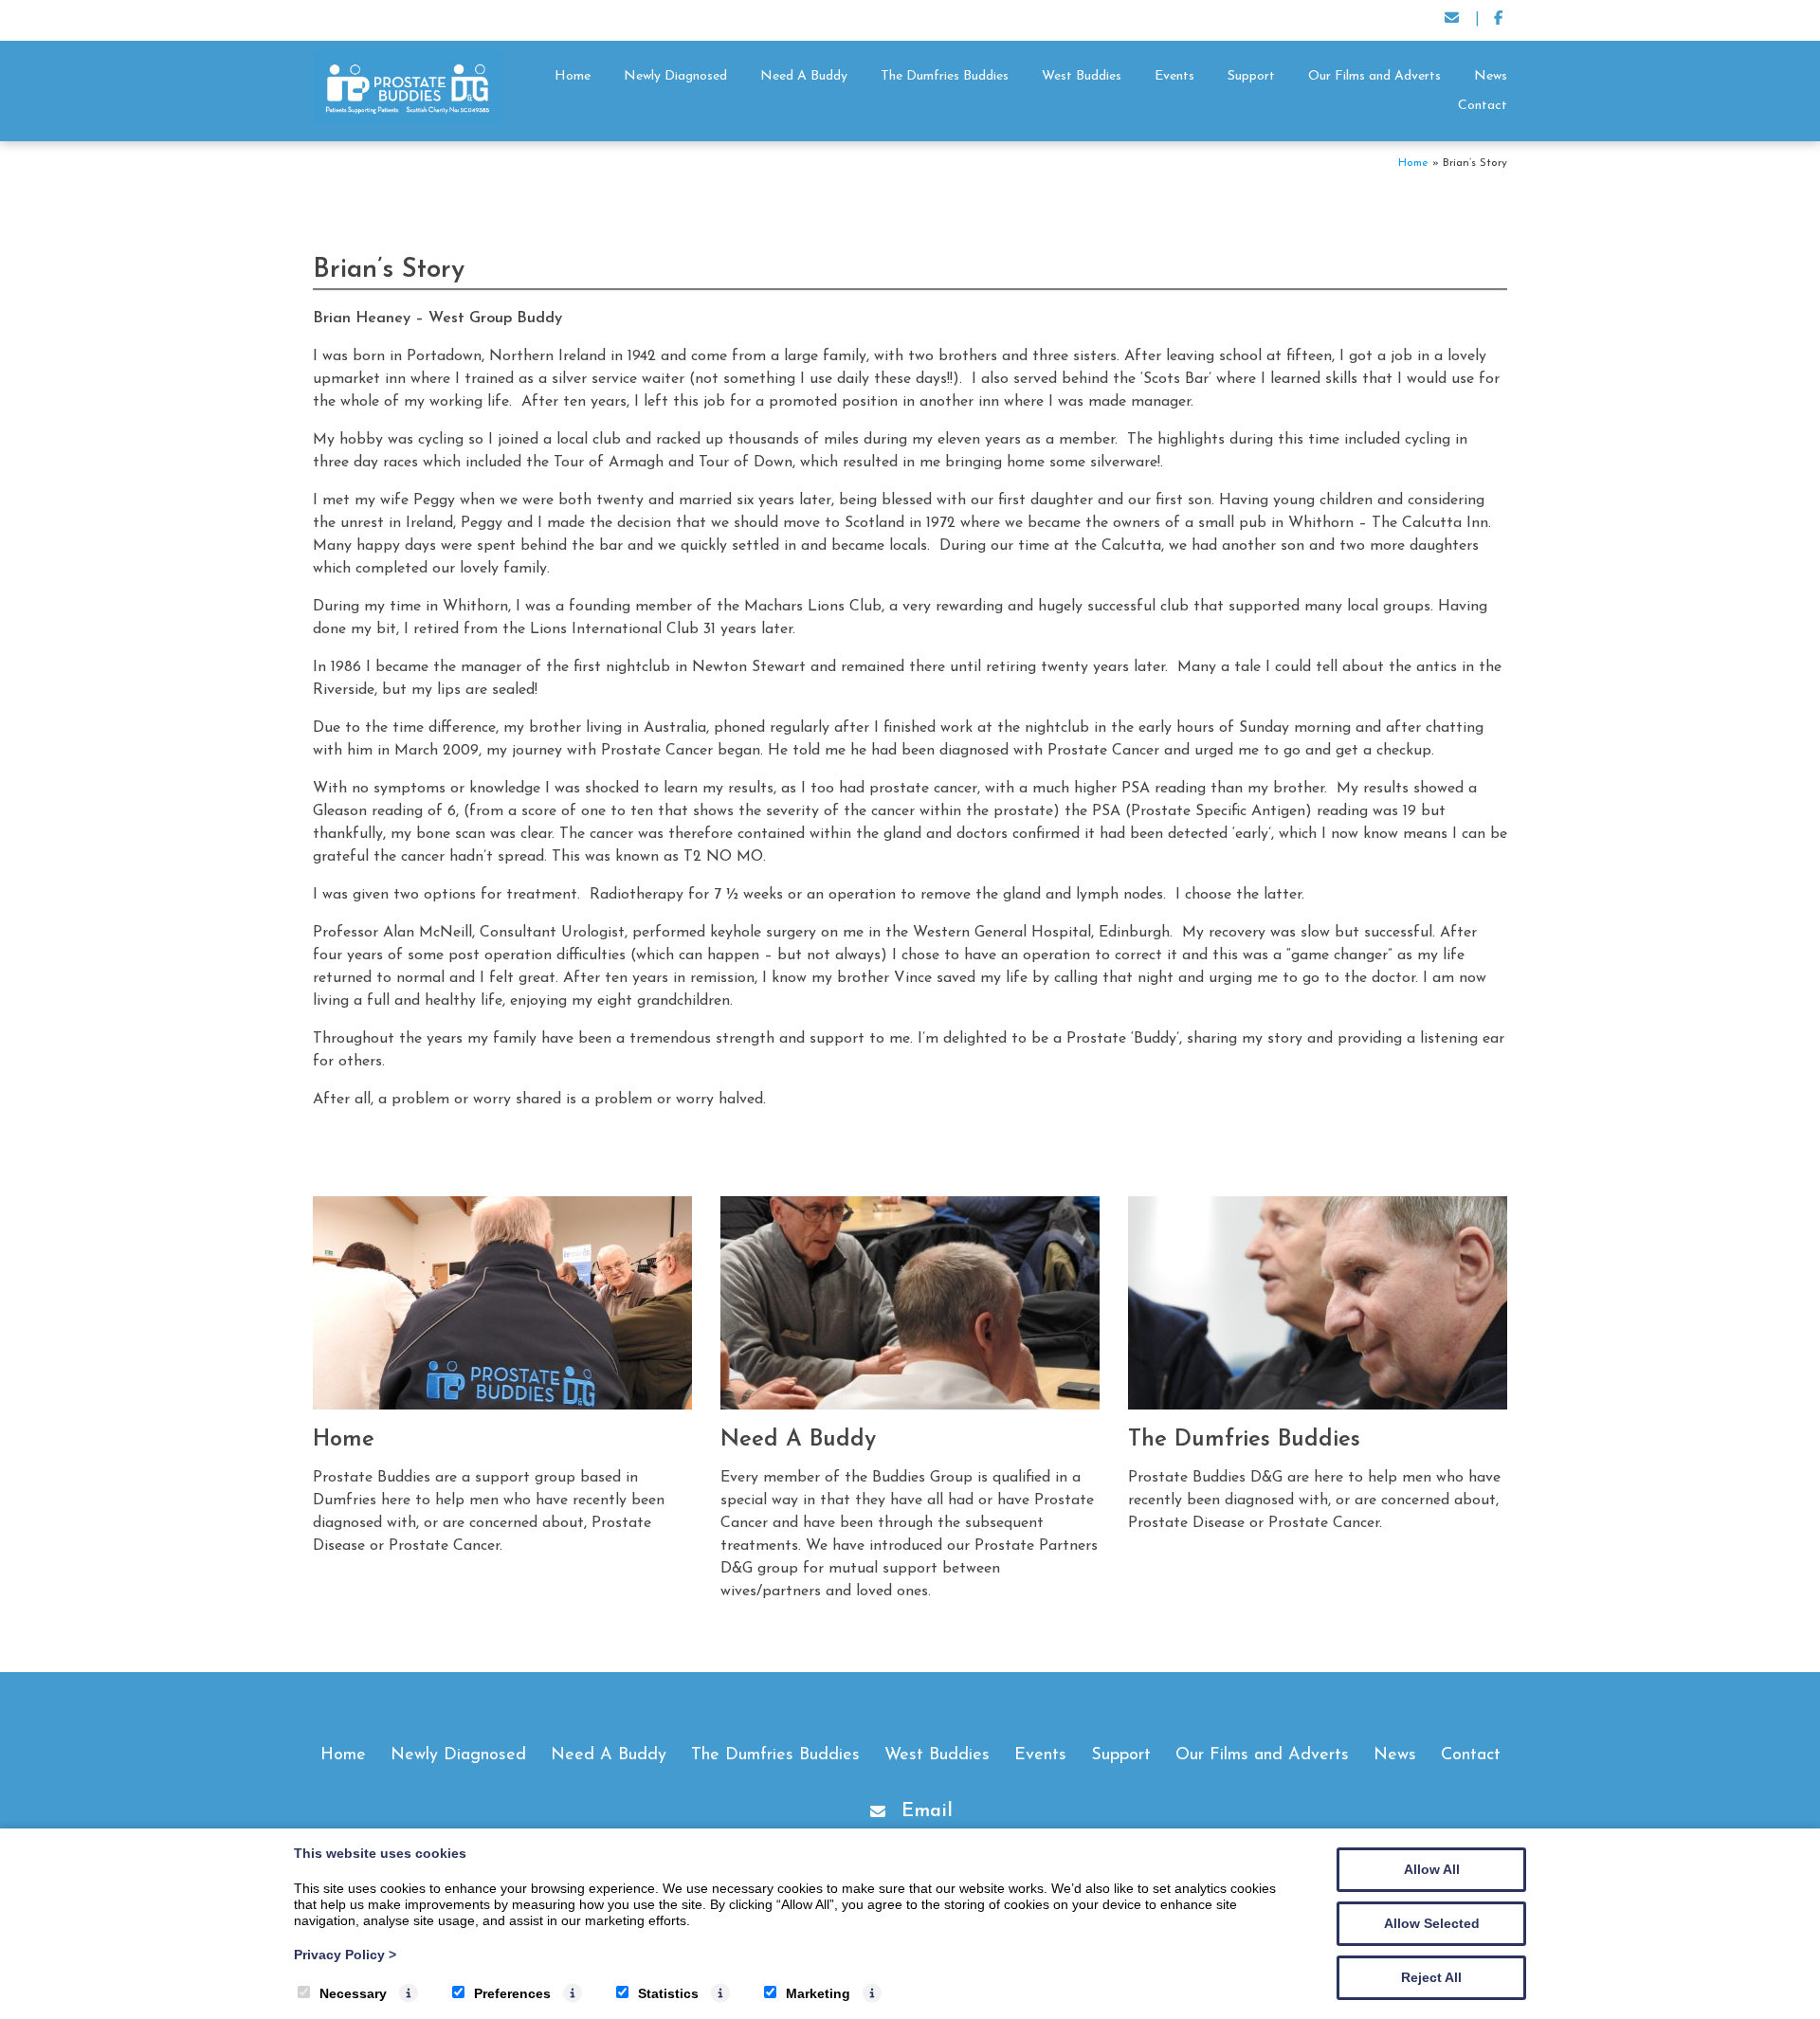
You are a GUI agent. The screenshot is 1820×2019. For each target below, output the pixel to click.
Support (1251, 76)
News (1491, 76)
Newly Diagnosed (675, 76)
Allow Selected (1432, 1923)
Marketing (818, 1993)
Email (927, 1811)
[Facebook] (1498, 20)
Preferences (512, 1993)
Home (573, 76)
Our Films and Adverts (1374, 76)
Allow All (1432, 1869)
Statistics (668, 1993)
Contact (1483, 106)
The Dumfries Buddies (945, 76)
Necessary (353, 1993)
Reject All (1431, 1977)
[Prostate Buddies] (408, 120)
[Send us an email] (1453, 20)
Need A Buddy (804, 76)
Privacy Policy (345, 1955)
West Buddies (1082, 76)
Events (1174, 76)
